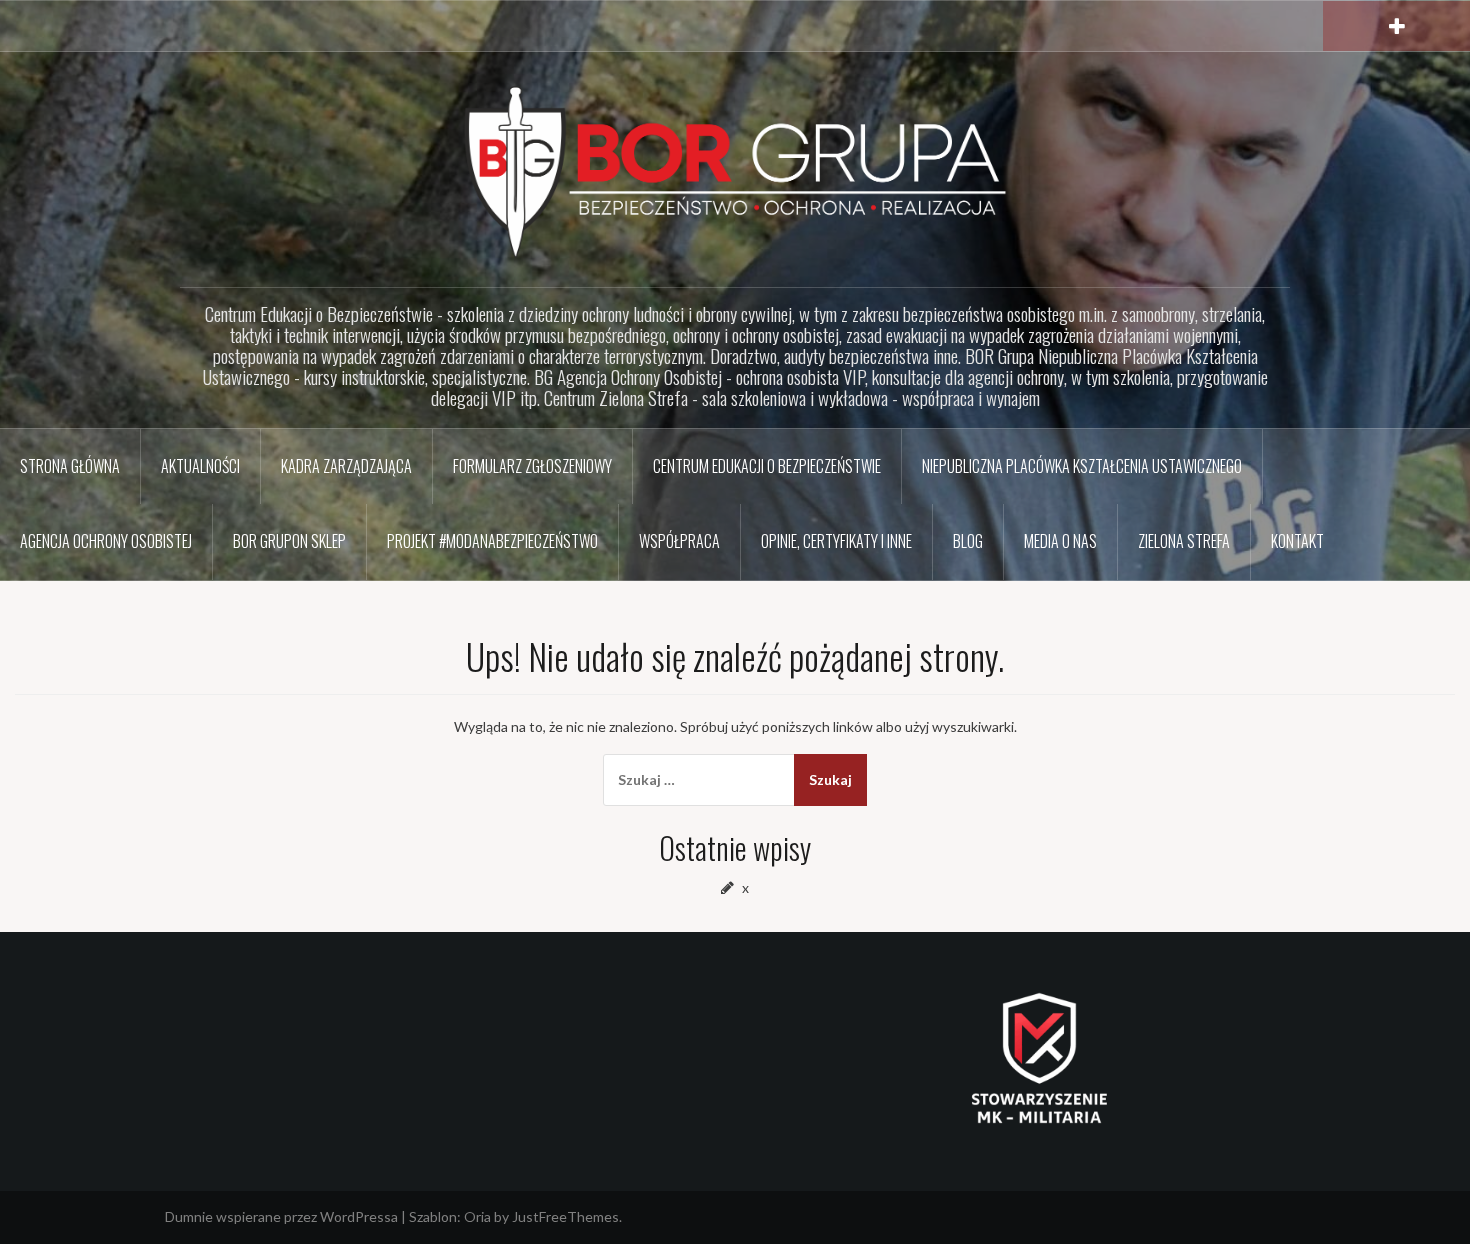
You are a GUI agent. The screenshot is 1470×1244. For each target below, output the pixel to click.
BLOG (968, 541)
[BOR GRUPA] (735, 170)
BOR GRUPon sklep (289, 541)
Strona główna (70, 466)
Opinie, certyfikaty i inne (836, 541)
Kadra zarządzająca (346, 466)
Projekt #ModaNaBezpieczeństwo (492, 541)
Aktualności (200, 466)
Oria (477, 1216)
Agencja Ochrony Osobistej (106, 541)
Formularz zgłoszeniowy (532, 466)
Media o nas (1060, 541)
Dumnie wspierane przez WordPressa (281, 1216)
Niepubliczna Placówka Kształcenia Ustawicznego (1082, 466)
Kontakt (1297, 541)
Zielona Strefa (1184, 541)
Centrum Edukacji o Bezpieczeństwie (767, 466)
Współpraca (679, 541)
